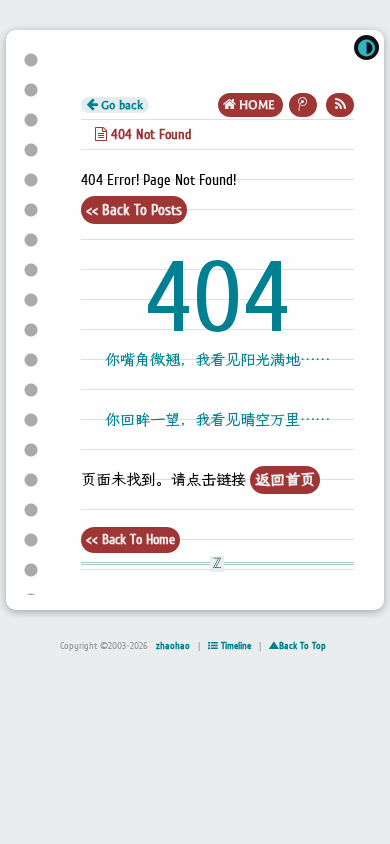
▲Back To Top (297, 646)
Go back (120, 105)
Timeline (234, 646)
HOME (257, 105)
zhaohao (173, 646)
